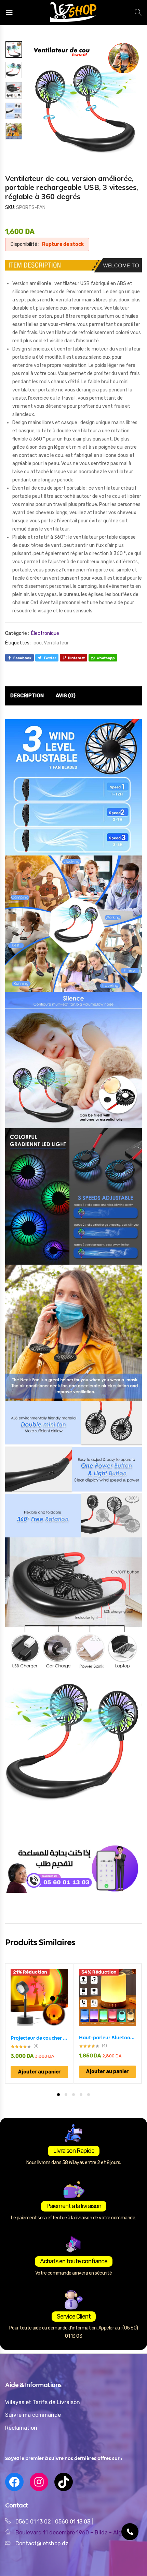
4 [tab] (81, 2095)
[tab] (27, 696)
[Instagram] (39, 2482)
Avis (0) (66, 696)
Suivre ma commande (33, 2415)
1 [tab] (58, 2095)
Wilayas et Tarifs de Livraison (43, 2402)
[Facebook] (14, 2482)
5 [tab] (89, 2095)
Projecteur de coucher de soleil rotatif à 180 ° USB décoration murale (39, 2038)
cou (38, 643)
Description (27, 696)
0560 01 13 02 (33, 2522)
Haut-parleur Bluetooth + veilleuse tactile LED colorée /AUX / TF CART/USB (108, 2038)
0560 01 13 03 (73, 2522)
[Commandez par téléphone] (130, 2532)
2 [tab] (66, 2095)
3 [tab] (73, 2095)
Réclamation (21, 2428)
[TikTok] (64, 2482)
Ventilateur (56, 643)
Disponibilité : (25, 244)
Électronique (45, 633)
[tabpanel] (39, 2023)
